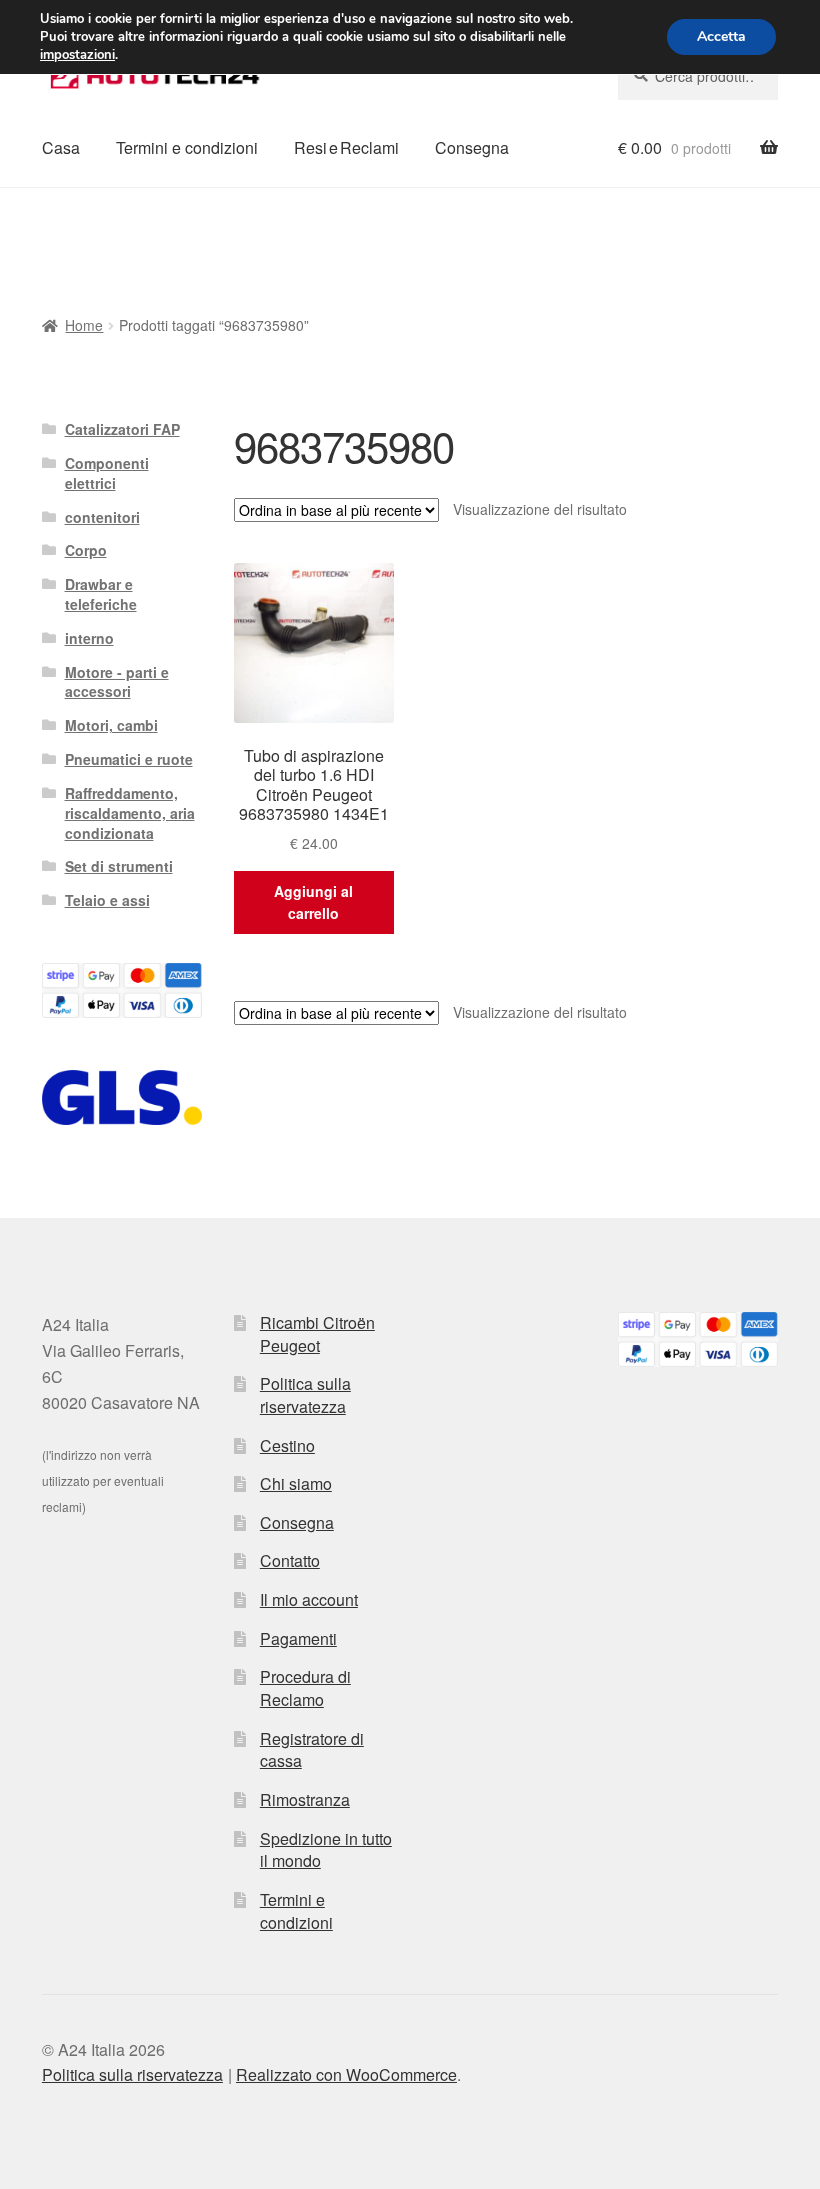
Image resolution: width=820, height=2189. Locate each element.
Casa (61, 147)
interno (89, 638)
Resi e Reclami (346, 147)
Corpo (86, 550)
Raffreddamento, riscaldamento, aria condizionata (130, 813)
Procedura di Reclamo (305, 1688)
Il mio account (309, 1599)
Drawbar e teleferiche (101, 594)
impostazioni (77, 55)
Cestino (287, 1445)
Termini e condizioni (187, 147)
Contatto (290, 1560)
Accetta (721, 36)
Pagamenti (298, 1638)
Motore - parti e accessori (117, 682)
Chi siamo (296, 1483)
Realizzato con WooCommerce (346, 2074)
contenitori (102, 517)
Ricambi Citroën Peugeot (317, 1334)
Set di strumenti (119, 866)
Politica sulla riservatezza (305, 1395)
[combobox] (698, 76)
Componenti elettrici (107, 473)
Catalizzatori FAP (122, 429)
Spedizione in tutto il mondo (326, 1850)
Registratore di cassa (312, 1750)
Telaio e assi (107, 900)
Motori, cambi (111, 725)
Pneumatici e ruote (129, 759)
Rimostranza (305, 1799)
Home (84, 325)
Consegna (472, 147)
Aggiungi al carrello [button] (313, 902)
